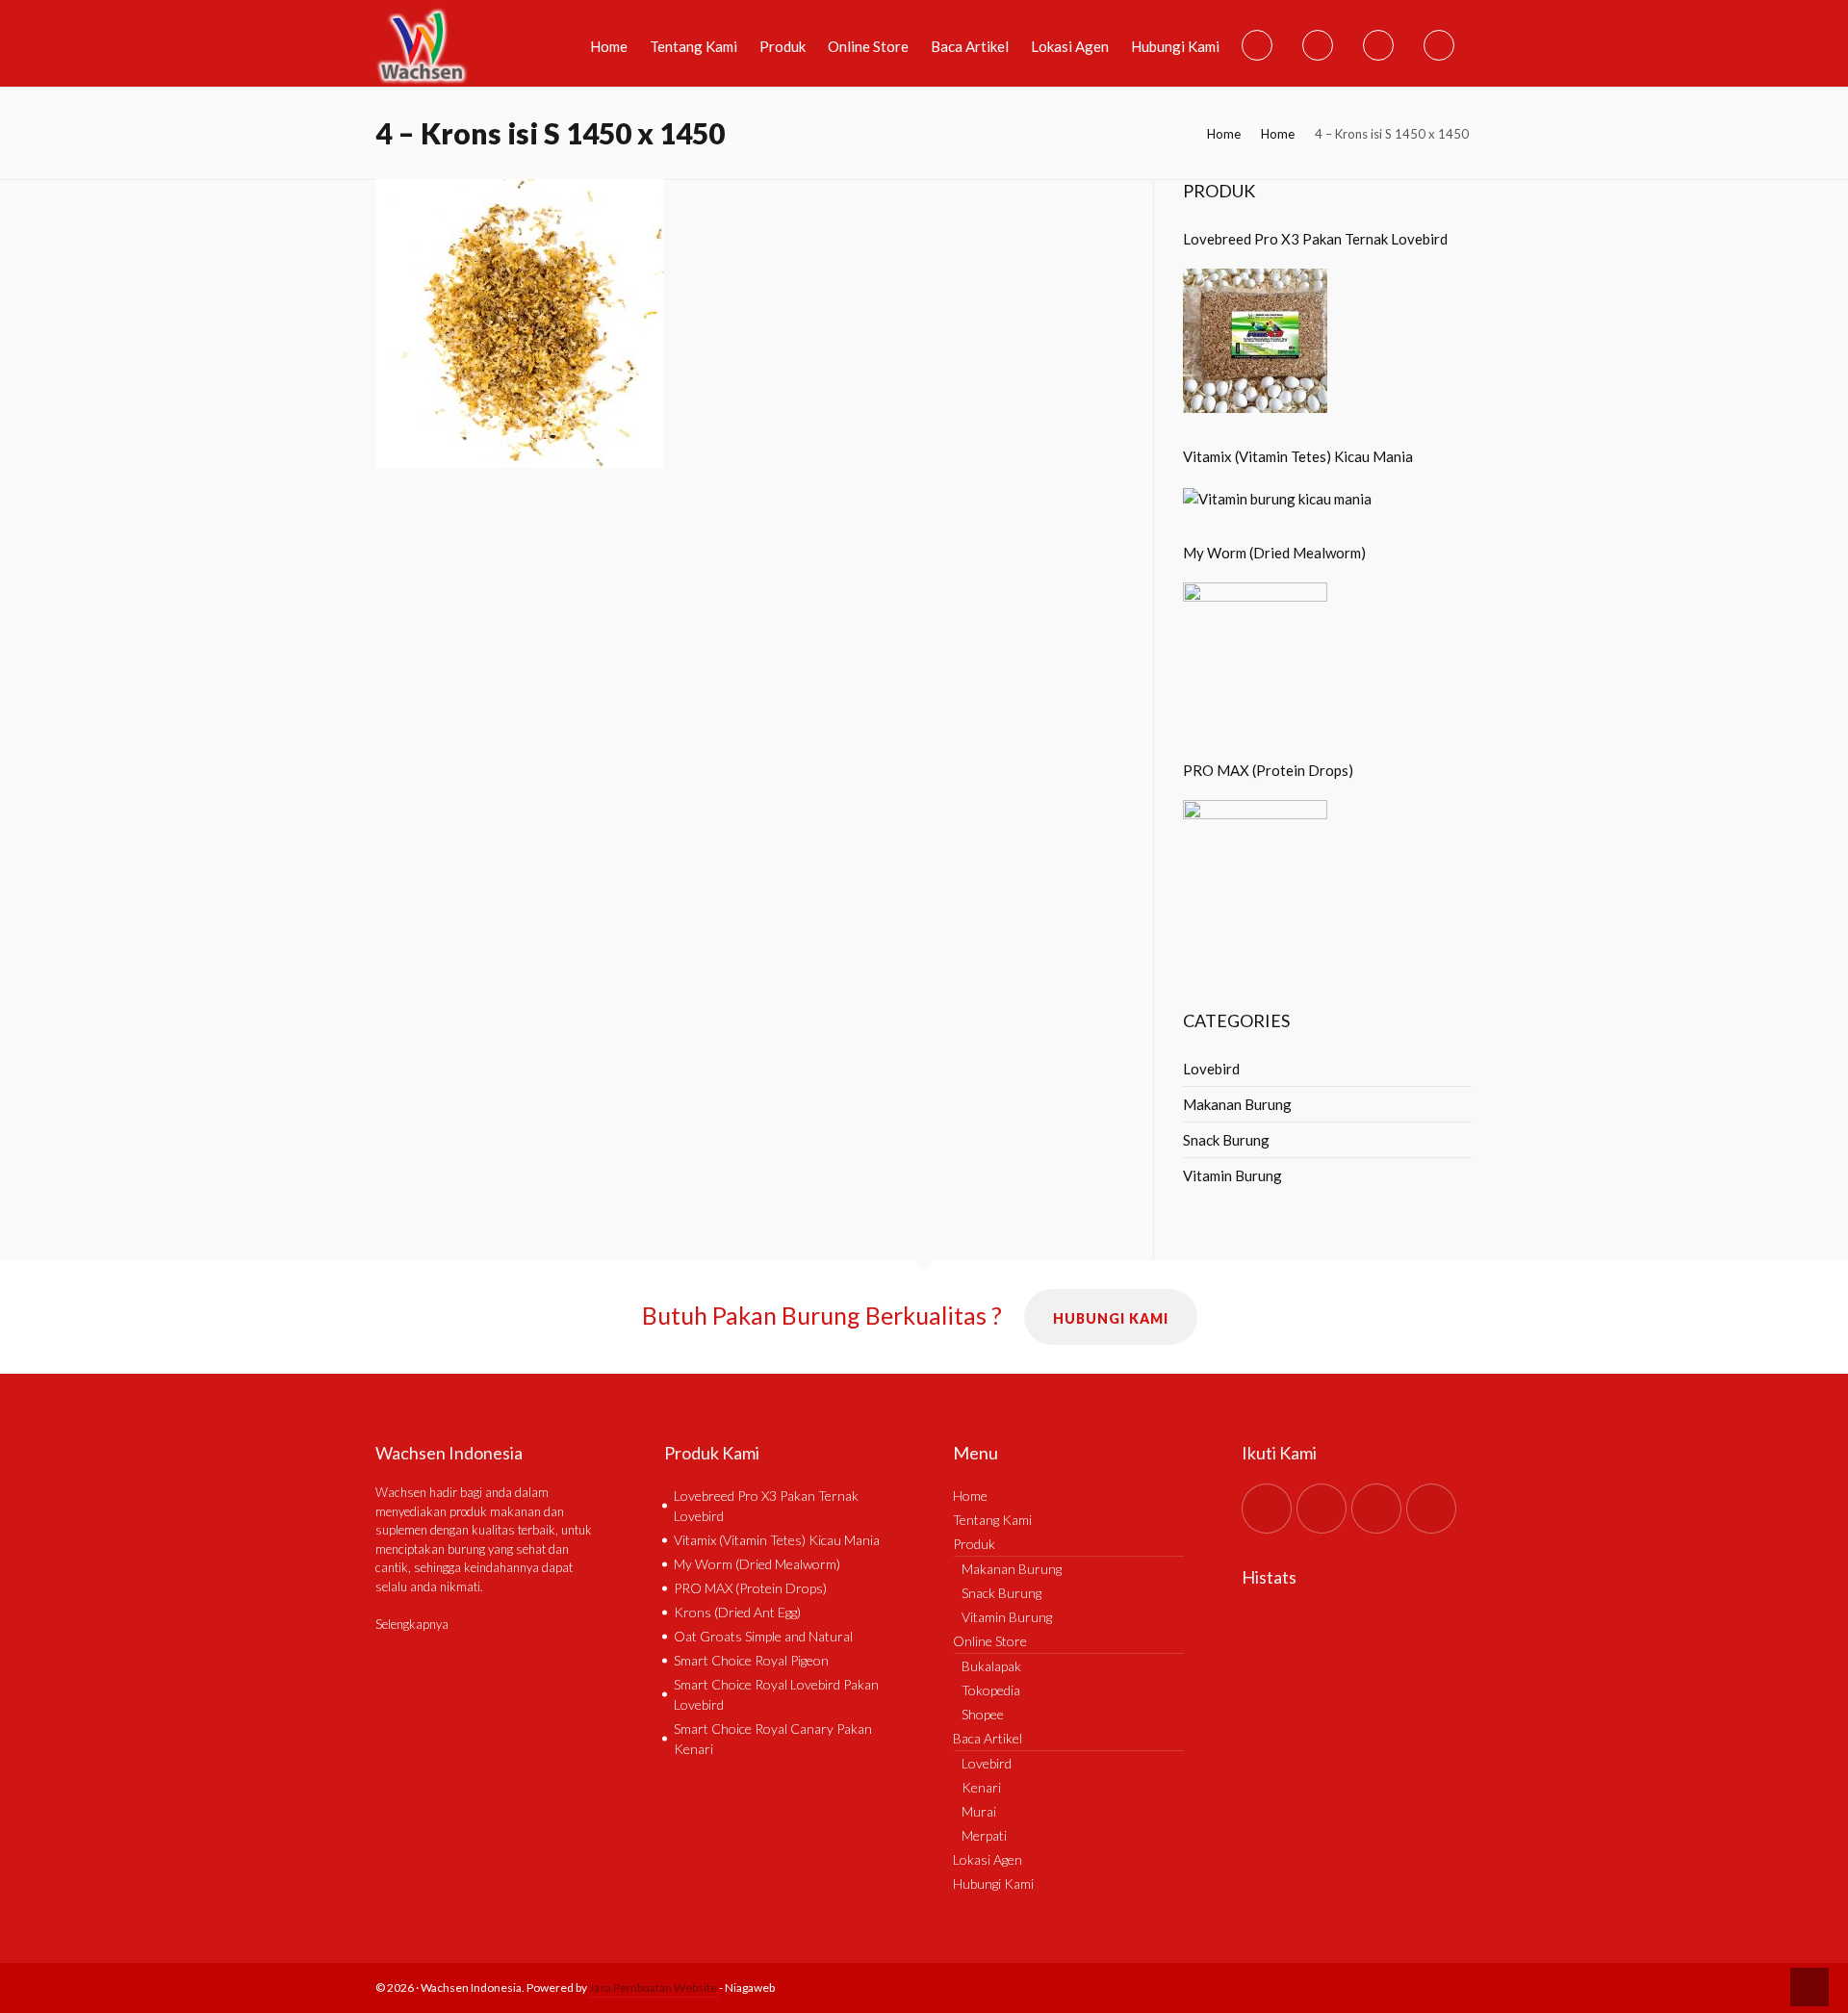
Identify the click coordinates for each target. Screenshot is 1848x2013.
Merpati (984, 1835)
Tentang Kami (992, 1520)
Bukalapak (991, 1666)
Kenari (981, 1787)
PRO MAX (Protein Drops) (1268, 770)
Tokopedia (991, 1690)
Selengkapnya (412, 1624)
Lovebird (1211, 1069)
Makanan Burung (1237, 1104)
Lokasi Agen (988, 1859)
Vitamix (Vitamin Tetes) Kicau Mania (1298, 456)
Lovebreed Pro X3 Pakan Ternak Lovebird (1315, 239)
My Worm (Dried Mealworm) (1274, 553)
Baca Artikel (988, 1738)
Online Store (990, 1641)
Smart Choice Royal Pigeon (751, 1660)
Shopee (983, 1714)
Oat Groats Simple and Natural (763, 1636)
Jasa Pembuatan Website (654, 1987)
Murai (979, 1811)
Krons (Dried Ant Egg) (737, 1612)
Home (1224, 134)
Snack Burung (1226, 1140)
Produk (974, 1544)
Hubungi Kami (1111, 1318)
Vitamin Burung (1232, 1175)
